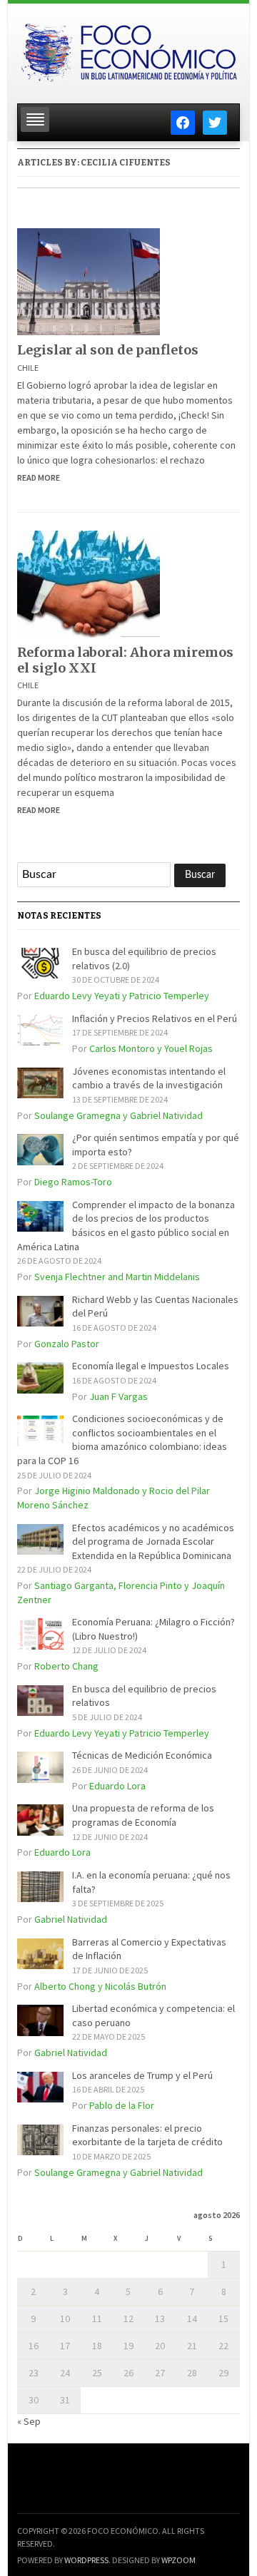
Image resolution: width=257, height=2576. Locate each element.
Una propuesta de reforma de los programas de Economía (143, 1815)
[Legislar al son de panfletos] (89, 281)
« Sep (29, 2421)
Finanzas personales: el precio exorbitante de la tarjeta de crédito (147, 2135)
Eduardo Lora (117, 1786)
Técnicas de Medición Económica (142, 1755)
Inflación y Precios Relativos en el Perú (155, 1018)
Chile (28, 368)
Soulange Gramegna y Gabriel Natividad (119, 1115)
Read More (39, 477)
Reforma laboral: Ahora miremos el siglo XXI (125, 660)
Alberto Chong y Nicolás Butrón (100, 1986)
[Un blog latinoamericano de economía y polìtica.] (128, 49)
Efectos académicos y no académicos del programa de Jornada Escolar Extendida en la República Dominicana (153, 1542)
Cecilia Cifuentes (126, 163)
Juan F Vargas (119, 1396)
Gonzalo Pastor (67, 1344)
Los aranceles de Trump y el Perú (142, 2075)
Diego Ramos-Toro (73, 1182)
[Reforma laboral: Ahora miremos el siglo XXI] (89, 583)
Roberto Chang (66, 1666)
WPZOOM (178, 2560)
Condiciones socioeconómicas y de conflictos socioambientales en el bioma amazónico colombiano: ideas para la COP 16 (122, 1440)
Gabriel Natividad (71, 1919)
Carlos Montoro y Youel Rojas (151, 1048)
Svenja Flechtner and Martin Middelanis (117, 1277)
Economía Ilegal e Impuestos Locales (151, 1366)
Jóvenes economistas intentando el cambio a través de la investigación (149, 1078)
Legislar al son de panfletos (108, 350)
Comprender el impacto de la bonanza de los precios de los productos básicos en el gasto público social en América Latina (126, 1226)
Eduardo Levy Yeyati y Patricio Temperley (122, 996)
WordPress (86, 2560)
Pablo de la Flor (122, 2105)
